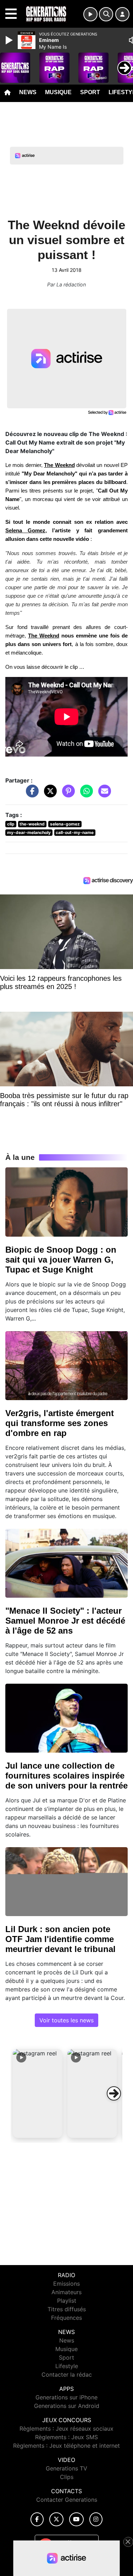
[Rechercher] (106, 14)
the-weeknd (32, 824)
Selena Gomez (25, 531)
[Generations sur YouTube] (76, 2519)
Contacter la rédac (67, 2375)
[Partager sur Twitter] (49, 795)
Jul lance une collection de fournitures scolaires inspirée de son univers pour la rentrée (66, 1776)
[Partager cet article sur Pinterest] (67, 795)
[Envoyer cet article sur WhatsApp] (85, 795)
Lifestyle (67, 2366)
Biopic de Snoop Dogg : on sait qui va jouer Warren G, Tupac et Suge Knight (61, 1260)
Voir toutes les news (66, 2020)
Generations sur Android (67, 2406)
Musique (58, 92)
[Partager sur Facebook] (31, 795)
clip (11, 824)
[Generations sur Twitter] (56, 2519)
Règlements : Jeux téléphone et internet (66, 2446)
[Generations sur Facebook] (37, 2519)
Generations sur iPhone (66, 2397)
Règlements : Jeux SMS (66, 2437)
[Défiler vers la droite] (114, 2093)
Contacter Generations (67, 2500)
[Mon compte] (122, 14)
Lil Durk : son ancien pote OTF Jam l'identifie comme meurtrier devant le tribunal (60, 1939)
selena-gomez (65, 824)
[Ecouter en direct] (90, 14)
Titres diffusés (67, 2309)
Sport (90, 92)
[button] (38, 2093)
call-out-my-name (75, 832)
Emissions (66, 2284)
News (28, 92)
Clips (67, 2477)
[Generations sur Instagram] (96, 2519)
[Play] (10, 40)
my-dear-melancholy (29, 832)
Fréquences (66, 2318)
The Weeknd (44, 636)
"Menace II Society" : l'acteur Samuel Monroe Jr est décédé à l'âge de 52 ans (65, 1621)
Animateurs (66, 2292)
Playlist (67, 2301)
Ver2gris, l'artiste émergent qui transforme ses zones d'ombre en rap (60, 1423)
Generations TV (66, 2468)
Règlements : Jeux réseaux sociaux (66, 2429)
